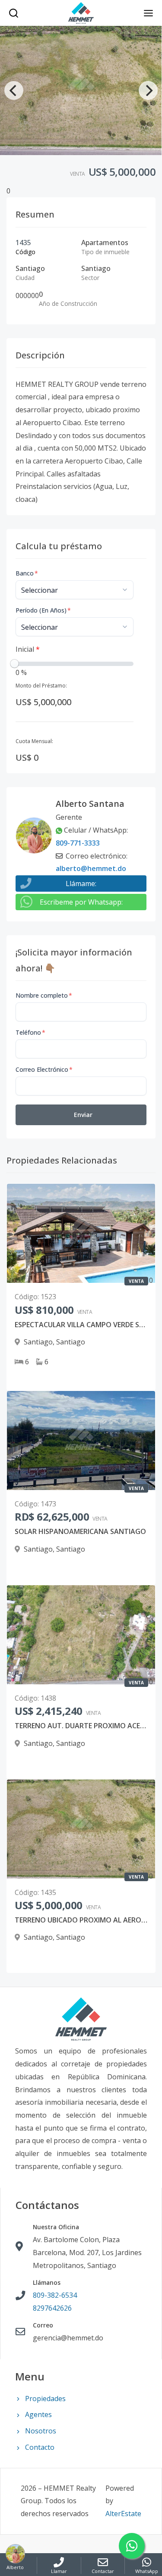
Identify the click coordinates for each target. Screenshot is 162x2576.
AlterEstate (123, 2514)
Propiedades (45, 2399)
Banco (27, 573)
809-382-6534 (55, 2295)
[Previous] (14, 90)
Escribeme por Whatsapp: (81, 902)
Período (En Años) (43, 610)
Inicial (28, 649)
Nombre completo (44, 995)
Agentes (38, 2414)
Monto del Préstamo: (41, 686)
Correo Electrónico (44, 1069)
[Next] (148, 90)
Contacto (40, 2447)
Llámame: (81, 884)
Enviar (83, 1115)
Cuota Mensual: (34, 741)
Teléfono (30, 1032)
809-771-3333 (78, 843)
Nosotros (41, 2431)
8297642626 (52, 2308)
